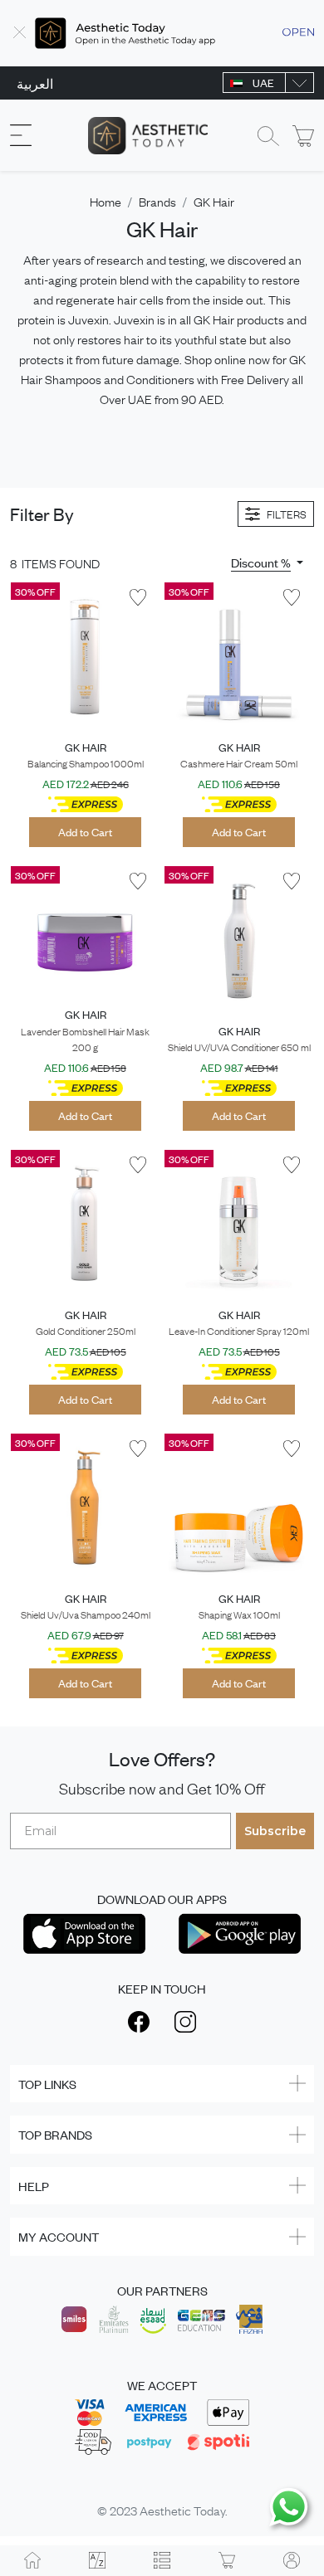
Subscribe (275, 1831)
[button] (267, 562)
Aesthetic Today (182, 2510)
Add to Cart (85, 832)
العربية (35, 83)
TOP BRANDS (55, 2134)
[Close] (20, 33)
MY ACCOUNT (59, 2236)
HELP (34, 2186)
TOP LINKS (47, 2084)
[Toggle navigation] (21, 136)
